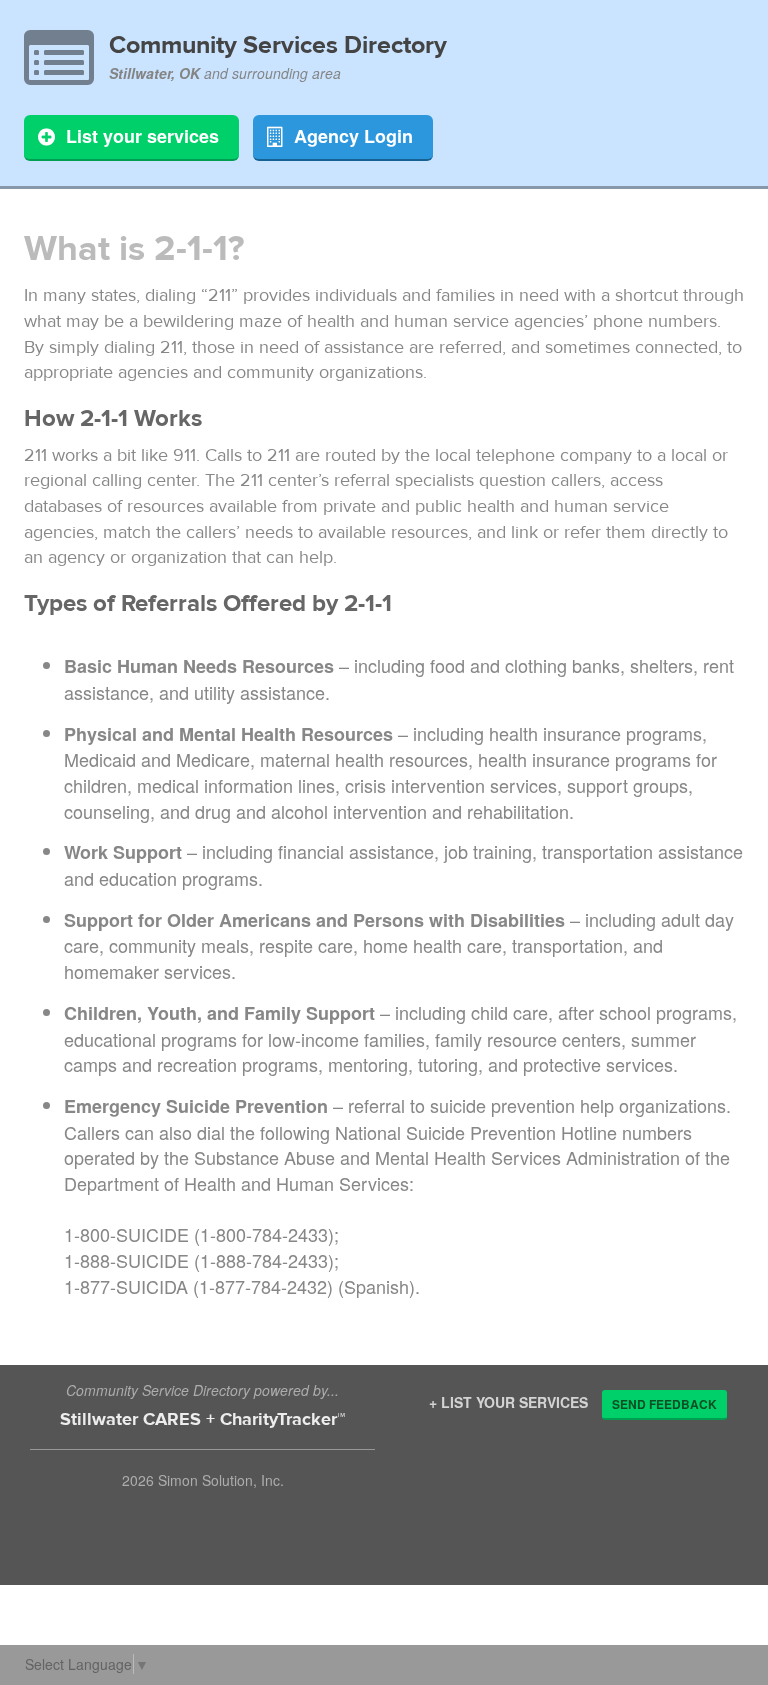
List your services (142, 136)
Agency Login (353, 136)
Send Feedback (664, 1404)
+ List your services (508, 1402)
